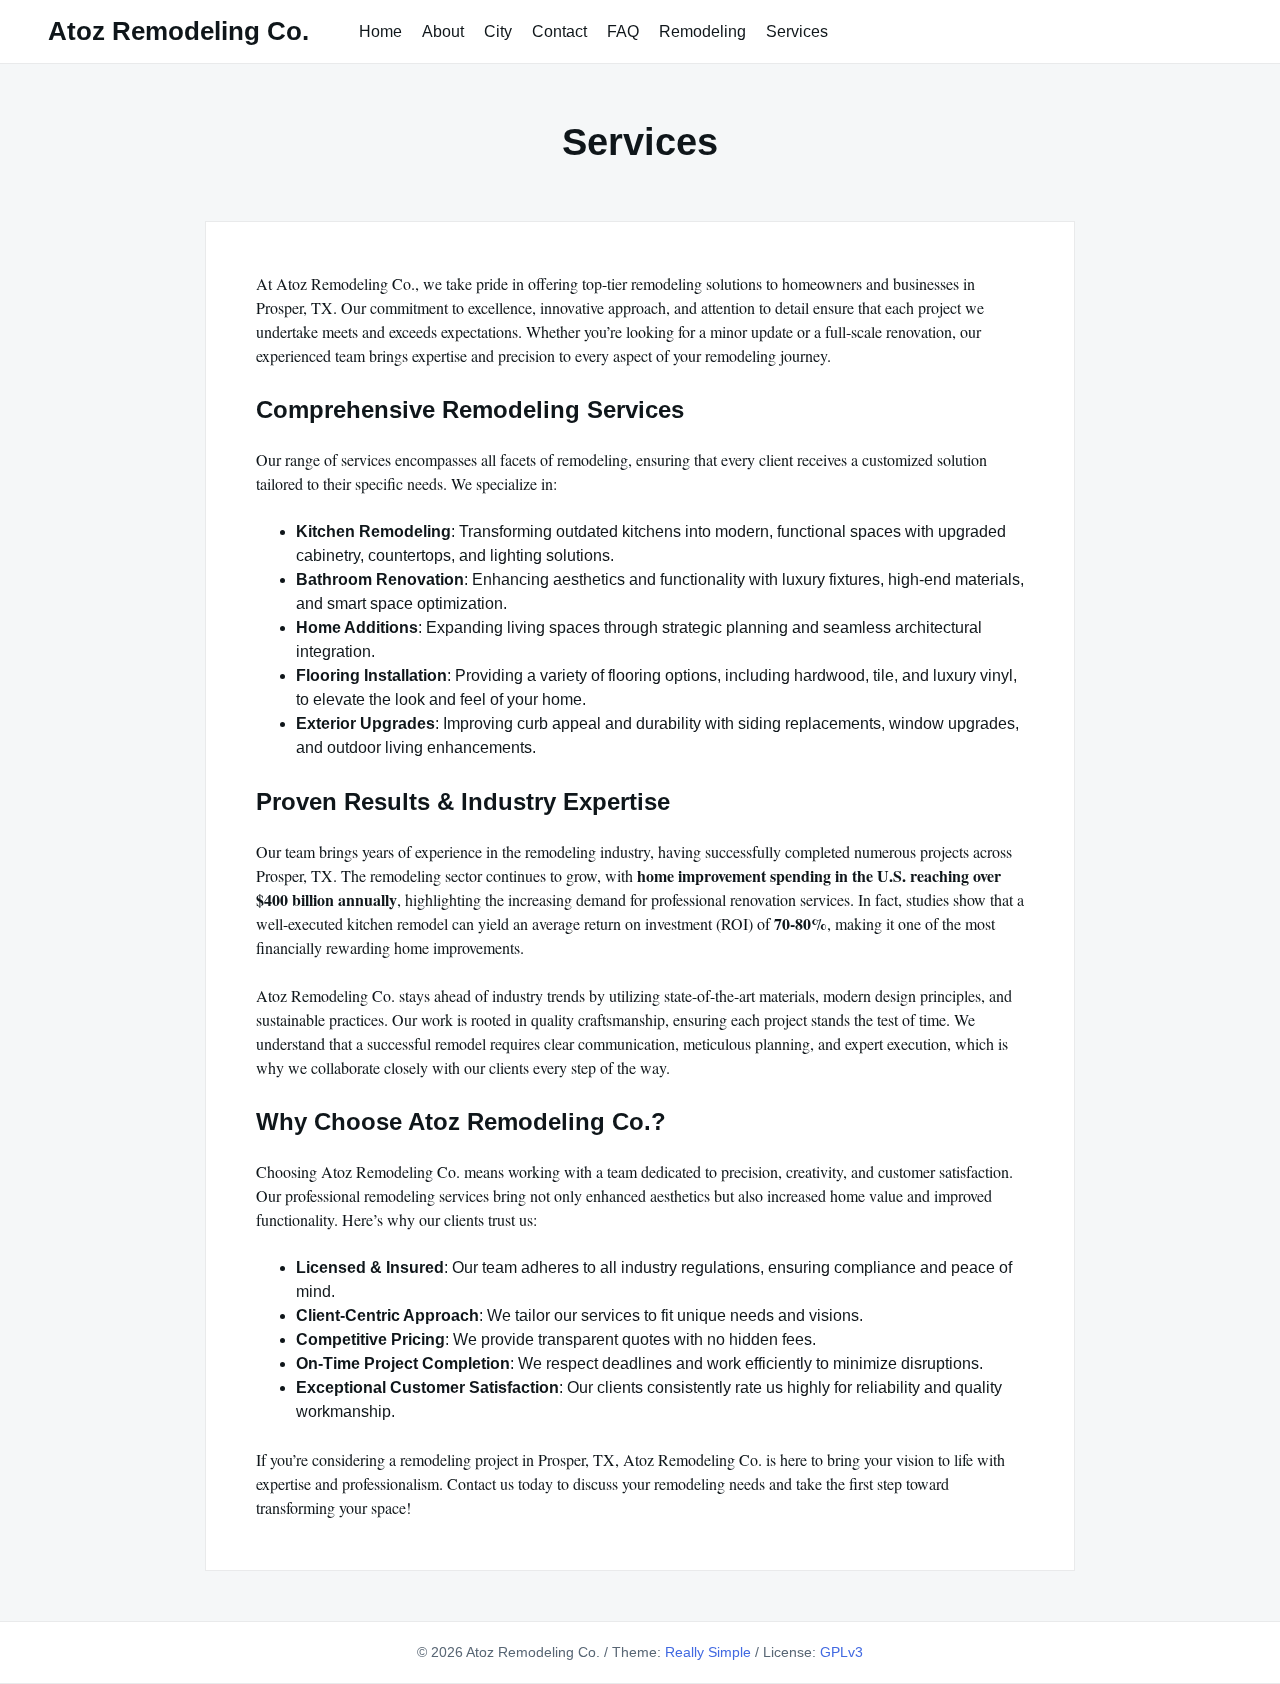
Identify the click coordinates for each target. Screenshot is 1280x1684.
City (498, 31)
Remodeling (702, 31)
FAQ (623, 31)
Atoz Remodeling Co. (178, 31)
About (443, 31)
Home (380, 31)
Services (797, 31)
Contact (559, 31)
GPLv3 (841, 1652)
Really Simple (708, 1652)
